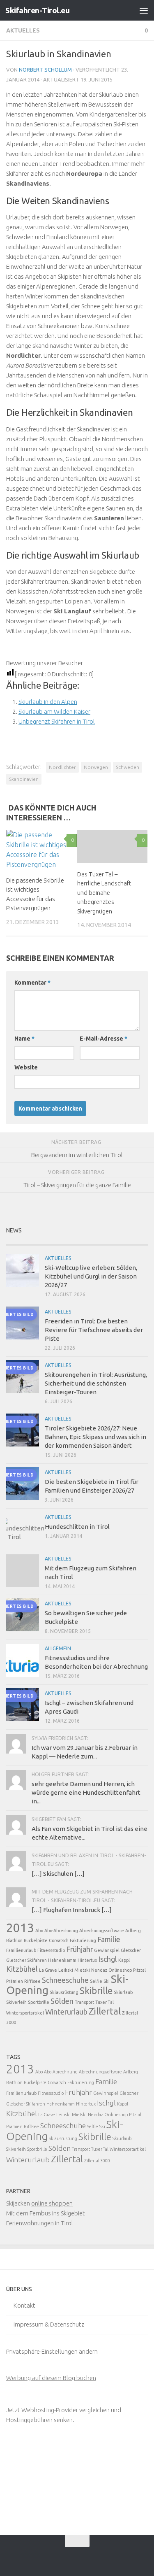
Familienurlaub (21, 1950)
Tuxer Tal (105, 2002)
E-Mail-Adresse (103, 1039)
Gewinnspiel (107, 1950)
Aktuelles (23, 30)
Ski (107, 1981)
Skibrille (96, 1990)
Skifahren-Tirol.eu (37, 10)
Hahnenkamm (62, 1960)
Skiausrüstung (64, 1992)
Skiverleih (16, 2002)
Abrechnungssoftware (102, 1931)
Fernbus (40, 2213)
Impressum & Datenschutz (49, 2324)
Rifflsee (32, 1981)
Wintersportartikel (25, 2013)
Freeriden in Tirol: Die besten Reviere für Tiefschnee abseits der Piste (94, 1330)
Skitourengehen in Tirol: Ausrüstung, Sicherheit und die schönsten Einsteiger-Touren (96, 1383)
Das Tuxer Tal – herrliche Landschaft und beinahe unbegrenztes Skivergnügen (104, 893)
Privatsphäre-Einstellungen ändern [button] (52, 2351)
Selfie (96, 1981)
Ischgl (108, 1959)
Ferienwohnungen (30, 2223)
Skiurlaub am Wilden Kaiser (54, 712)
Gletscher (131, 1950)
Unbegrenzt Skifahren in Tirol (57, 721)
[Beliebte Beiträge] (59, 1242)
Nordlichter (62, 767)
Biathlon (14, 1940)
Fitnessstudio (51, 1950)
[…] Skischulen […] (58, 1874)
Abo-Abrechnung (61, 1931)
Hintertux (87, 1960)
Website (26, 1067)
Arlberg (133, 1931)
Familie (109, 1939)
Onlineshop (120, 1970)
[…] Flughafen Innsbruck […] (72, 1910)
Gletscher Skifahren (26, 1960)
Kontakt (24, 2305)
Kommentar (32, 983)
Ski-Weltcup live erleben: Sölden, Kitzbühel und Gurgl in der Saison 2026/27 (91, 1276)
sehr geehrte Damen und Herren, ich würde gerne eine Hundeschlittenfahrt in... (86, 1792)
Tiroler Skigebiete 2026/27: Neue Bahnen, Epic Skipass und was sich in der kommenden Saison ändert (95, 1437)
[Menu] (144, 10)
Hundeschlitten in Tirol (77, 1527)
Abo (39, 1931)
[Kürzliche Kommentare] (95, 1242)
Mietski (82, 1970)
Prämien (15, 1981)
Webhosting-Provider (50, 2410)
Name (24, 1039)
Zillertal (105, 2011)
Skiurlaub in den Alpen (48, 702)
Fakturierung (83, 1940)
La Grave (48, 1970)
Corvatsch (59, 1940)
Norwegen (96, 767)
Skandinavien (24, 779)
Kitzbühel (22, 1969)
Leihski (66, 1970)
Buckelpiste (36, 1940)
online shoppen (52, 2203)
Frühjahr (79, 1949)
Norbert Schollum (45, 70)
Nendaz (99, 1970)
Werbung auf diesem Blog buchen (51, 2378)
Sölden (62, 2001)
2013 (20, 1928)
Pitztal (139, 1970)
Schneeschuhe (65, 1980)
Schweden (128, 767)
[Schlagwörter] (130, 1242)
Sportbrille (39, 2002)
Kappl (124, 1960)
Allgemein (58, 1648)
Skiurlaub (123, 1992)
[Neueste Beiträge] (24, 1242)
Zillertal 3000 (97, 2161)
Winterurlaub (66, 2012)
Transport (84, 2002)
